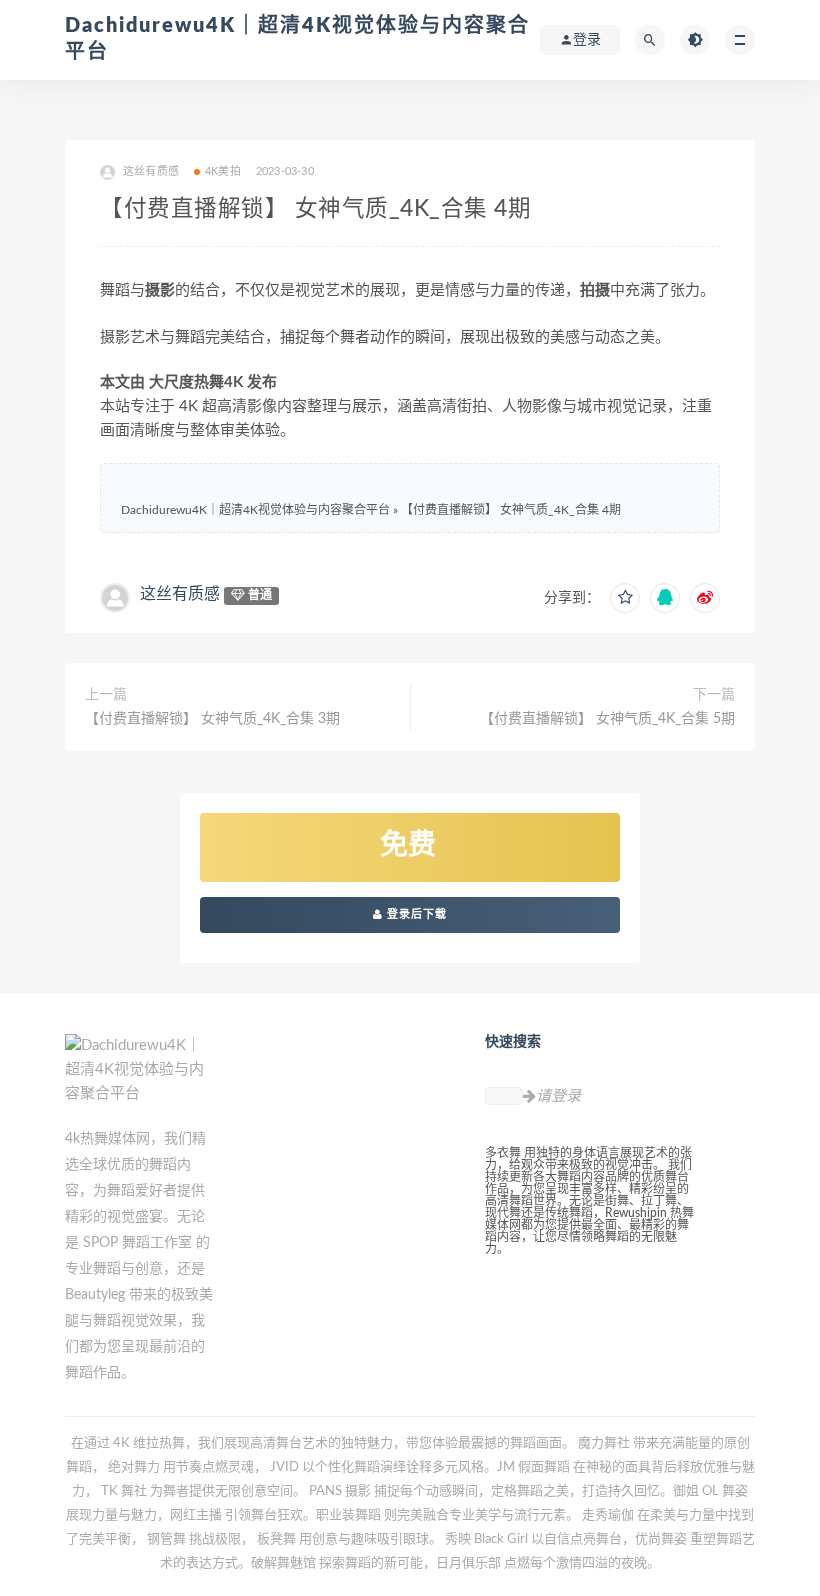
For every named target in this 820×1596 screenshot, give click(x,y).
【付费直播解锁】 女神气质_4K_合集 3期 (212, 719)
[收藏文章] (625, 598)
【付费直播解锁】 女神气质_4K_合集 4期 (511, 510)
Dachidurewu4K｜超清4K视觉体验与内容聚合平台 (255, 510)
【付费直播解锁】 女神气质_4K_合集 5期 (607, 719)
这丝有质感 (180, 594)
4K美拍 (223, 171)
